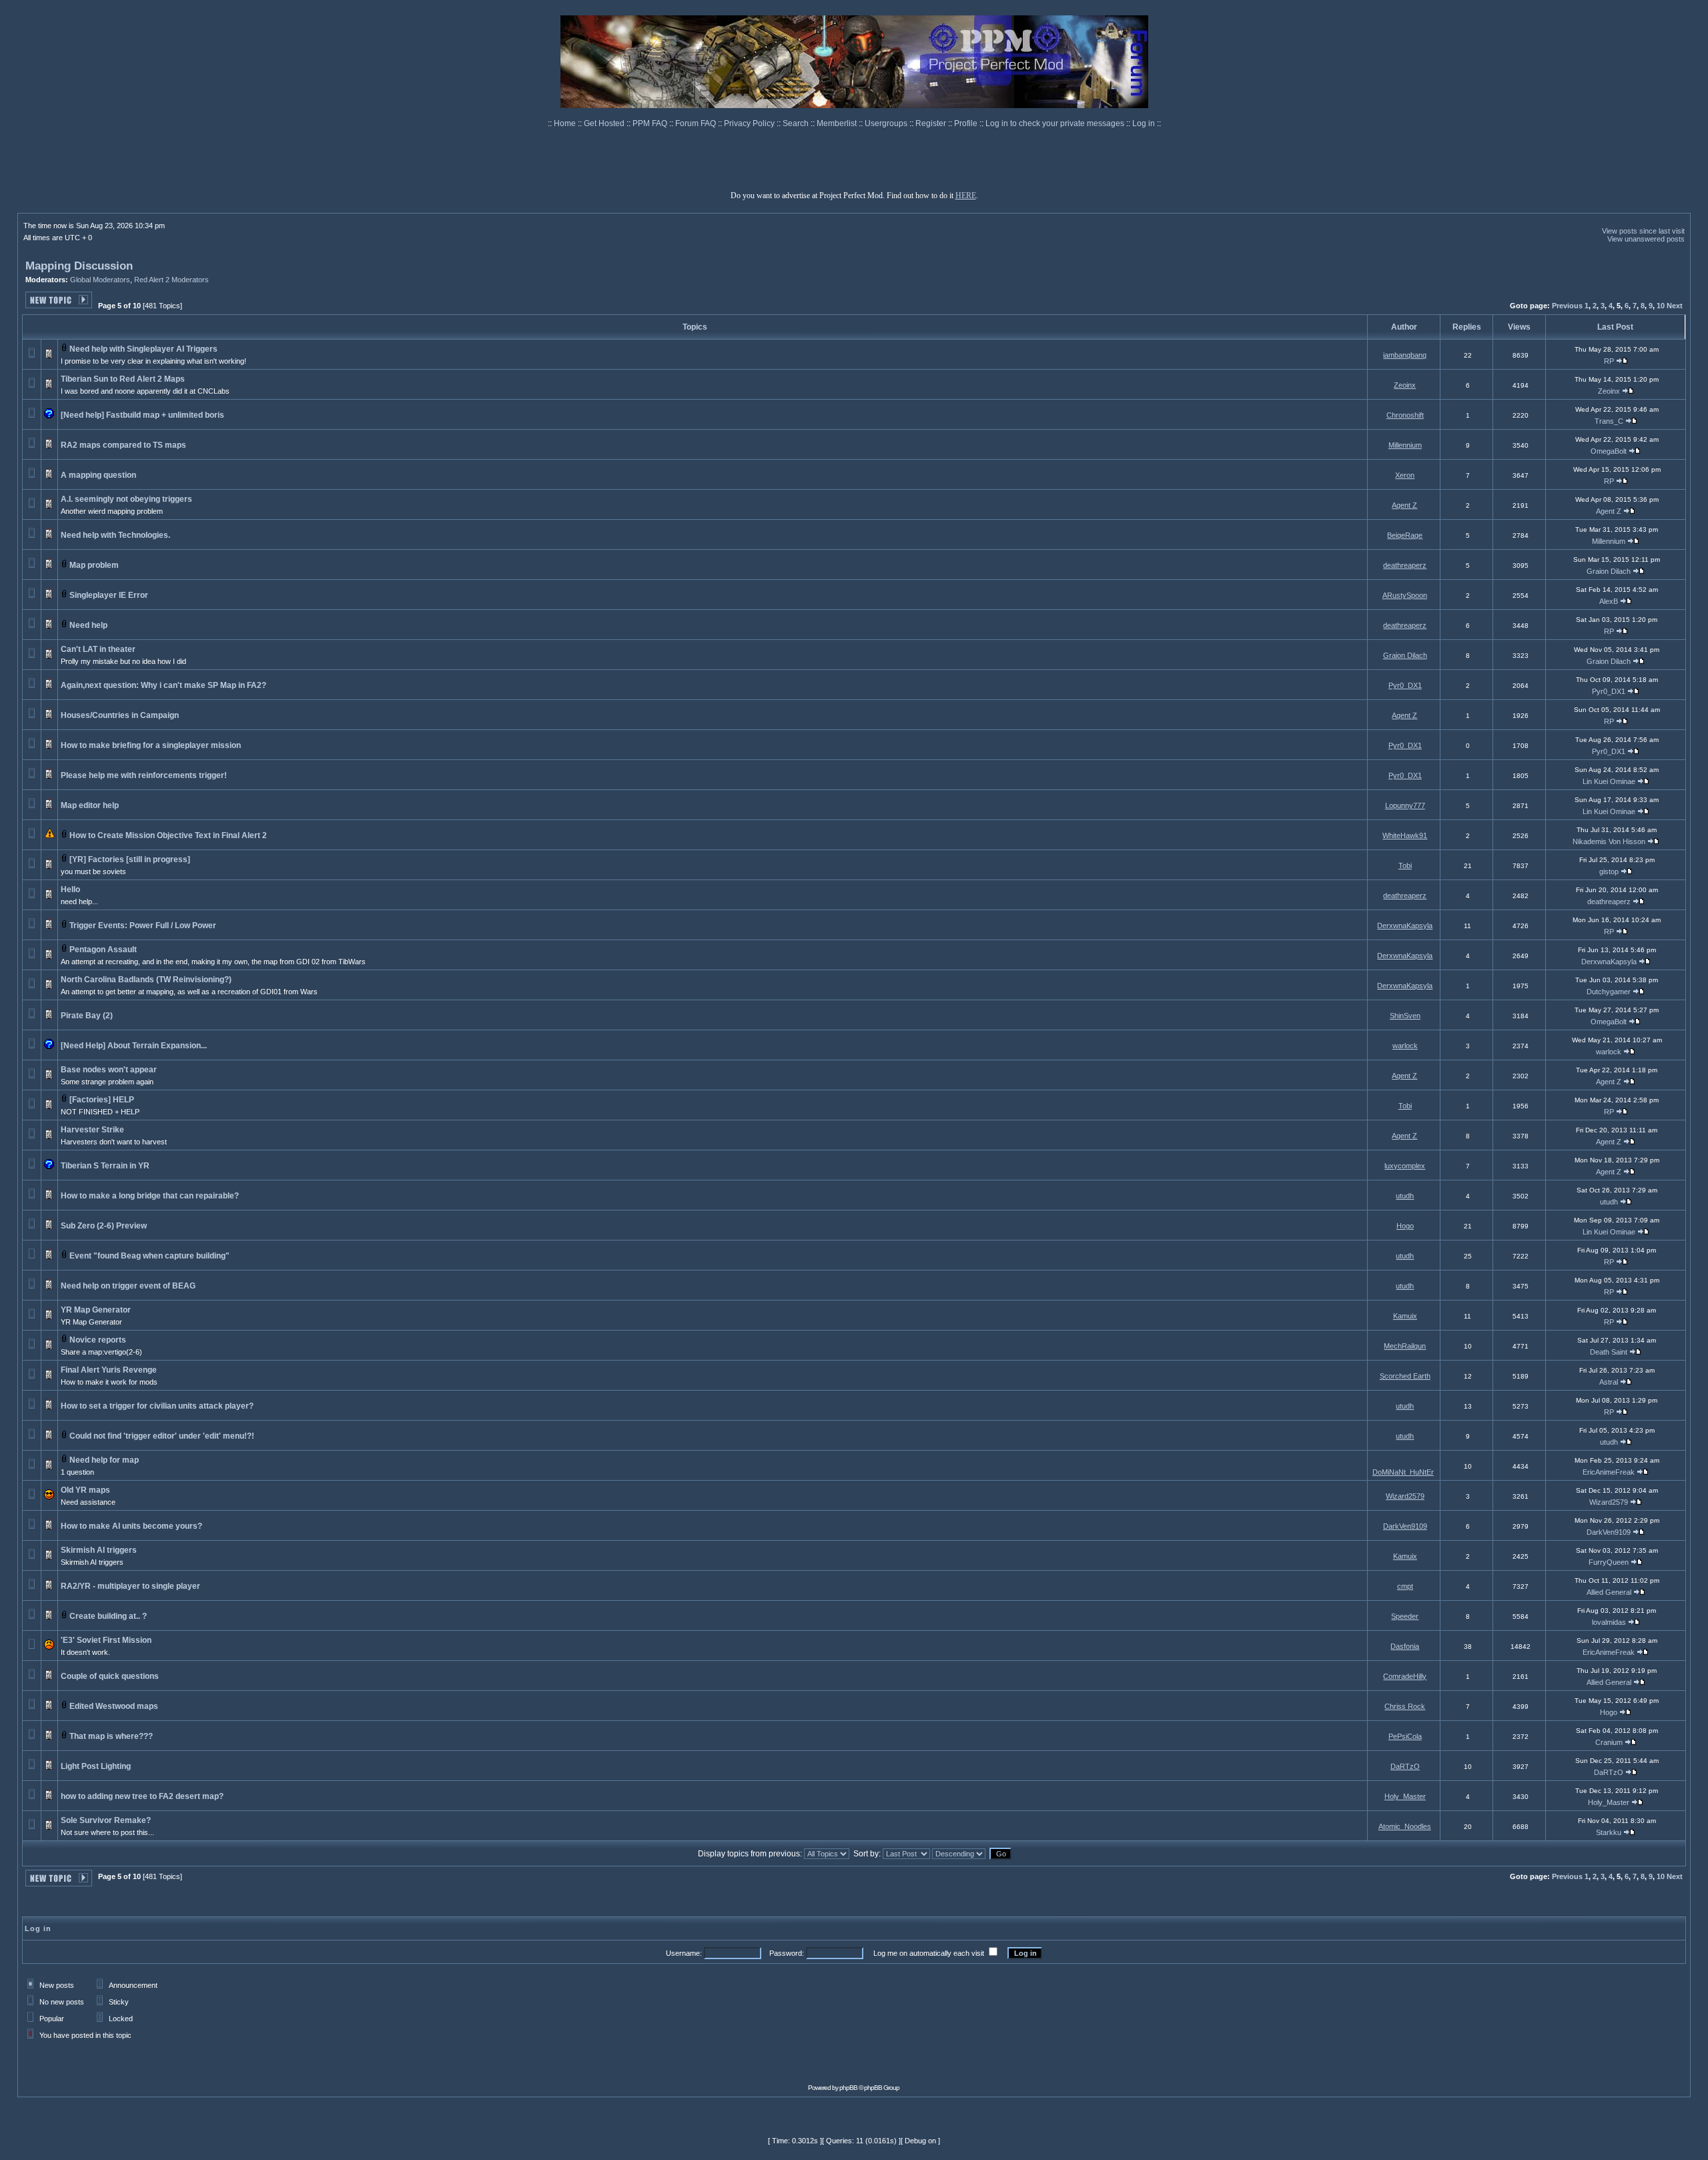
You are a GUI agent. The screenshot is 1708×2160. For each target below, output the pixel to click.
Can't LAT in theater (98, 649)
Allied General (1609, 1592)
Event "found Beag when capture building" (149, 1256)
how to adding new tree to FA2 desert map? (142, 1796)
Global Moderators (100, 280)
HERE (966, 196)
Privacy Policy (750, 123)
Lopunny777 (1405, 805)
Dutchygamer (1609, 992)
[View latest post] (1622, 361)
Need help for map (104, 1460)
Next (1675, 306)
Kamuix (1405, 1316)
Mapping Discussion (79, 266)
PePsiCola (1405, 1736)
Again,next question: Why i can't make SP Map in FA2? (163, 685)
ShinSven (1405, 1016)
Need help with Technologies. (115, 535)
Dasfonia (1405, 1646)
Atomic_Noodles (1405, 1826)
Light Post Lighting (96, 1766)
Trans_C (1609, 421)
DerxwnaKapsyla (1405, 926)
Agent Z (1404, 505)
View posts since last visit (1643, 231)
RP (1609, 361)
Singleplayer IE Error (109, 595)
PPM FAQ (651, 123)
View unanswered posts (1646, 239)
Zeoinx (1405, 385)
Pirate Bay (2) (87, 1016)
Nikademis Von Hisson (1609, 841)
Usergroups (887, 123)
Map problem (94, 565)
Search (797, 123)
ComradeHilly (1405, 1676)
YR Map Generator (96, 1310)
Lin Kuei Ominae (1609, 781)
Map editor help (90, 805)
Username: (684, 1953)
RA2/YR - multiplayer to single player (130, 1586)
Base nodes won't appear (109, 1070)
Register (932, 123)
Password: (787, 1953)
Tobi (1405, 865)
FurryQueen (1609, 1562)
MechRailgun (1405, 1346)
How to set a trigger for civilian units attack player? (157, 1406)
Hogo (1405, 1226)
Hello (70, 889)
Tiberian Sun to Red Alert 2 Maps (123, 379)
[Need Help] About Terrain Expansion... (134, 1046)
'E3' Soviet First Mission (106, 1640)
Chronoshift (1405, 415)
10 (1661, 306)
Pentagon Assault (103, 950)
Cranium (1609, 1742)
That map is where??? (111, 1736)
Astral (1609, 1382)
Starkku (1609, 1832)
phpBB (848, 2088)
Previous (1567, 306)
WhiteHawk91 (1405, 835)
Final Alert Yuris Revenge (109, 1370)
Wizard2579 (1405, 1496)
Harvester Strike (92, 1130)
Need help (88, 625)
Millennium (1405, 445)
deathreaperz (1405, 565)
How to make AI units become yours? (131, 1526)
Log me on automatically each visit (929, 1953)
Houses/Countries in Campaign (120, 715)
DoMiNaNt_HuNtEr (1403, 1472)
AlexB (1609, 601)
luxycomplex (1405, 1166)
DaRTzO (1405, 1766)
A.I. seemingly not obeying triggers (126, 499)
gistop (1609, 871)
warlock (1405, 1046)
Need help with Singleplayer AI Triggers (143, 349)
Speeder (1405, 1616)
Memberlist (838, 123)
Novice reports (98, 1340)
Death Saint (1609, 1352)
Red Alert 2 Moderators (171, 280)
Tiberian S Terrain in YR (105, 1166)
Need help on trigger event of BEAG (128, 1286)
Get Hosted (605, 123)
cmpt (1405, 1586)
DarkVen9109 (1405, 1526)
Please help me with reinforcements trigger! (144, 775)
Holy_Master (1405, 1796)
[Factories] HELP (102, 1100)
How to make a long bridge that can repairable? (150, 1196)
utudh (1405, 1196)
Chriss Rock (1405, 1706)
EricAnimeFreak (1609, 1472)
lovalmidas (1609, 1622)
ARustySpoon (1405, 595)
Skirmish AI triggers (99, 1550)
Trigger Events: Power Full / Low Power (143, 926)
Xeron (1405, 475)
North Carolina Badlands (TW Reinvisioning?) (146, 980)
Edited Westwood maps (114, 1706)
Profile (967, 123)
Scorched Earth (1405, 1376)
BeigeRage (1405, 535)
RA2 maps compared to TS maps (123, 445)
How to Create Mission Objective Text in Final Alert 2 (168, 835)
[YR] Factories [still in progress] (130, 859)
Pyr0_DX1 (1405, 685)
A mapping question (98, 475)
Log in (1144, 123)
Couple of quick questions (110, 1676)
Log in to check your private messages (1056, 123)
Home (566, 123)
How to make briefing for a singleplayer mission (151, 745)
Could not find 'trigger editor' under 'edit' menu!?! (162, 1436)
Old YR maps (85, 1490)
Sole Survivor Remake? (106, 1820)
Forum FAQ (697, 123)
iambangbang (1405, 355)
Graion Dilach (1609, 571)
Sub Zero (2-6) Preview (104, 1226)
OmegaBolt (1609, 451)
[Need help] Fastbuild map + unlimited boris (142, 415)
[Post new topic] (59, 305)
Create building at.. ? (108, 1616)
